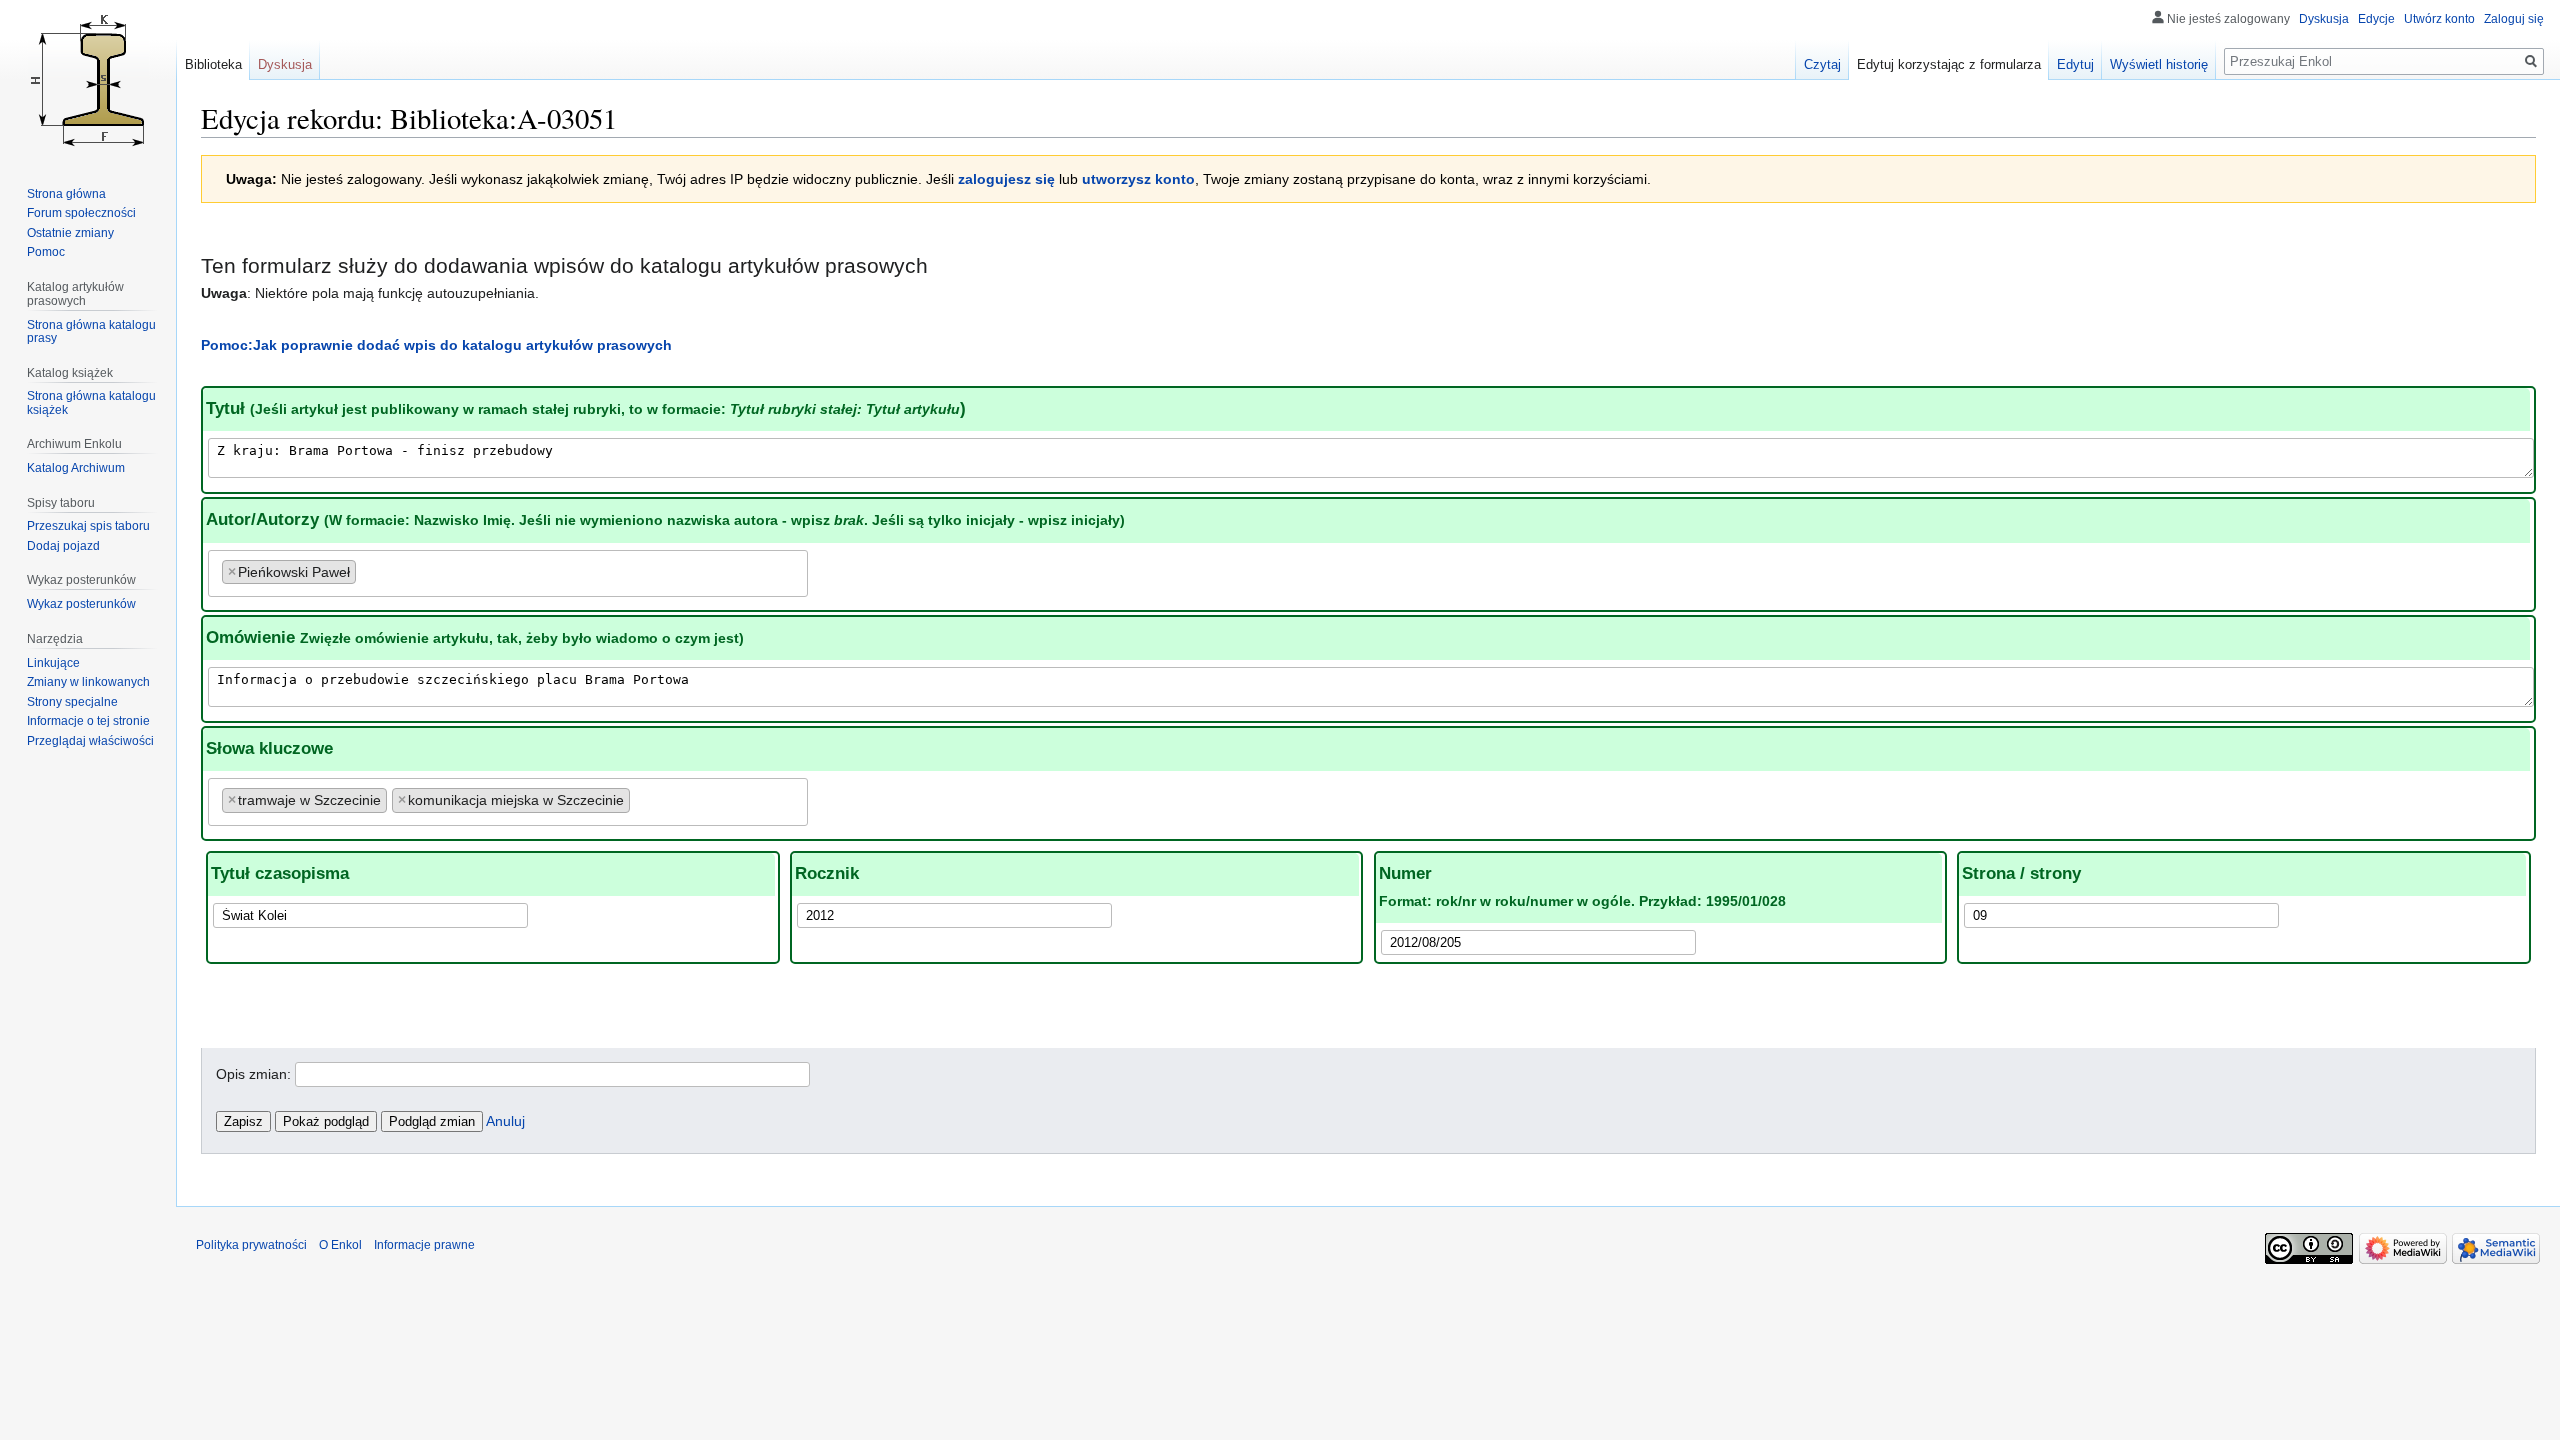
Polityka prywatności (251, 1245)
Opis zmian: (253, 1074)
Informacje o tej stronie (88, 721)
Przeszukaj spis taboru (88, 526)
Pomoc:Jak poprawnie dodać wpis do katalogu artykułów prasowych (436, 345)
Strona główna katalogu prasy (91, 332)
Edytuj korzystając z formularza (1949, 64)
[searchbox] (366, 568)
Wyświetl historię (2159, 64)
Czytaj (1822, 64)
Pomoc (46, 252)
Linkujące (53, 663)
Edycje (2376, 19)
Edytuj (2075, 64)
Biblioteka (213, 64)
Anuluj (505, 1121)
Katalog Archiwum (76, 468)
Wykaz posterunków (81, 604)
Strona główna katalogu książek (91, 403)
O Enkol (340, 1245)
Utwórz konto (2439, 19)
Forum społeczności (81, 213)
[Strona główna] (88, 80)
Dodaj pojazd (63, 546)
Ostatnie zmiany (70, 233)
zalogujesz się (1006, 179)
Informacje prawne (424, 1245)
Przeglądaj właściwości (90, 741)
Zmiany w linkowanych (88, 682)
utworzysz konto (1138, 179)
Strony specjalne (72, 702)
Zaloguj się (2514, 19)
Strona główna (66, 194)
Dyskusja (2324, 19)
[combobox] (508, 573)
